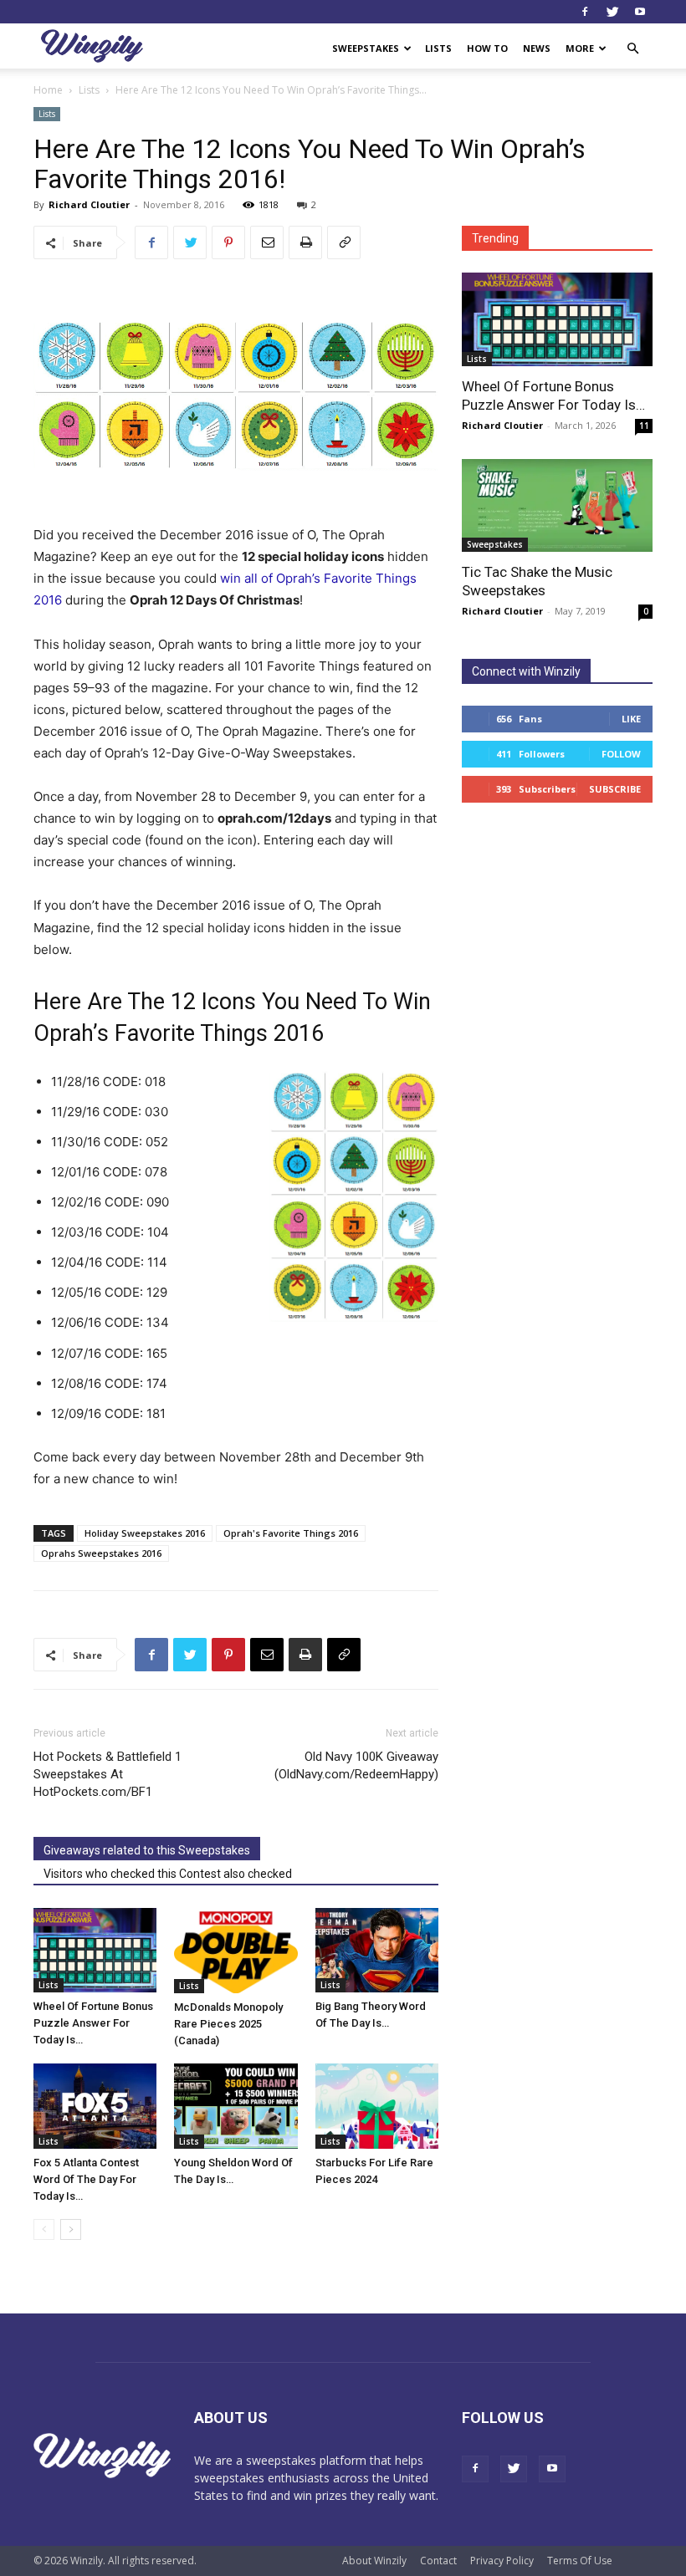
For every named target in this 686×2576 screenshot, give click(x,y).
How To (487, 48)
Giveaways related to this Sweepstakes (147, 1850)
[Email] (267, 242)
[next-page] (71, 2229)
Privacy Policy (502, 2561)
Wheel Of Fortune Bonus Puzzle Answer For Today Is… (93, 2023)
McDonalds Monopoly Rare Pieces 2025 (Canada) (228, 2024)
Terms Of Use (580, 2561)
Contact (438, 2561)
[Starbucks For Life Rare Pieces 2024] (377, 2106)
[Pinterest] (228, 242)
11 (644, 426)
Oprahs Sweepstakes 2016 (101, 1553)
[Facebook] (585, 12)
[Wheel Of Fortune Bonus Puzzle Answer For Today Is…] (95, 1950)
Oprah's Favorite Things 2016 (291, 1533)
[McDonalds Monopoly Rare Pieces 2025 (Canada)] (235, 1951)
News (537, 48)
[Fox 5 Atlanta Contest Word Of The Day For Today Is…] (95, 2106)
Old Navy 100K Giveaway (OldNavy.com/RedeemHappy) (356, 1765)
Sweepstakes (366, 48)
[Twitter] (612, 12)
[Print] (305, 242)
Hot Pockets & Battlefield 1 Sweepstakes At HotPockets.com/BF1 (108, 1774)
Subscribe (615, 789)
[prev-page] (44, 2229)
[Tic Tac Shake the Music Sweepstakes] (557, 506)
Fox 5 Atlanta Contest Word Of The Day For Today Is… (86, 2179)
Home (48, 90)
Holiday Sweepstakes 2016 (145, 1533)
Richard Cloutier (89, 204)
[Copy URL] (344, 242)
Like (631, 719)
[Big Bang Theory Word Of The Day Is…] (377, 1950)
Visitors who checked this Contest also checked (168, 1874)
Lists (438, 48)
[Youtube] (640, 12)
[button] (632, 49)
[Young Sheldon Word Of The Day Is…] (235, 2106)
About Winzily (374, 2561)
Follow (621, 754)
